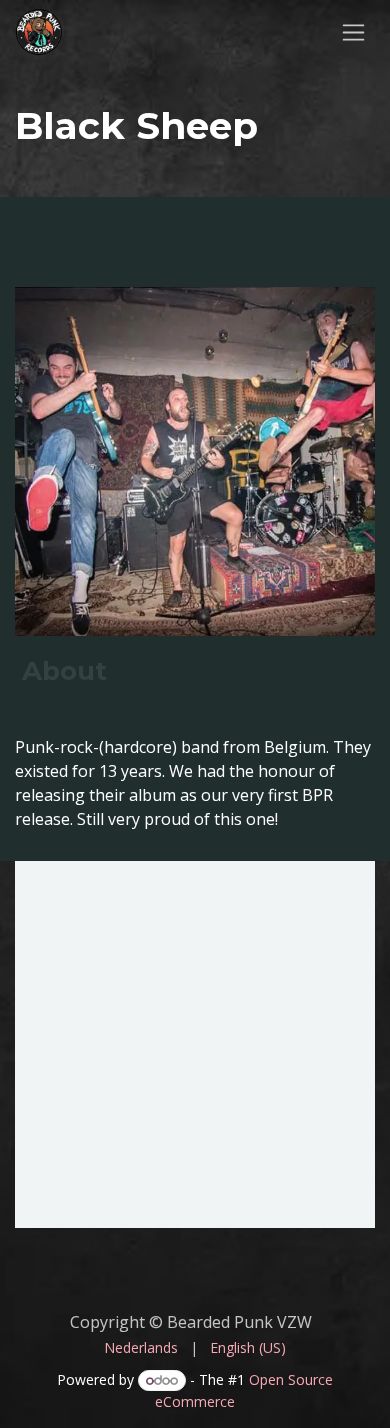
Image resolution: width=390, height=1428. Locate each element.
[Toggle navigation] (353, 32)
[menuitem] (141, 1347)
